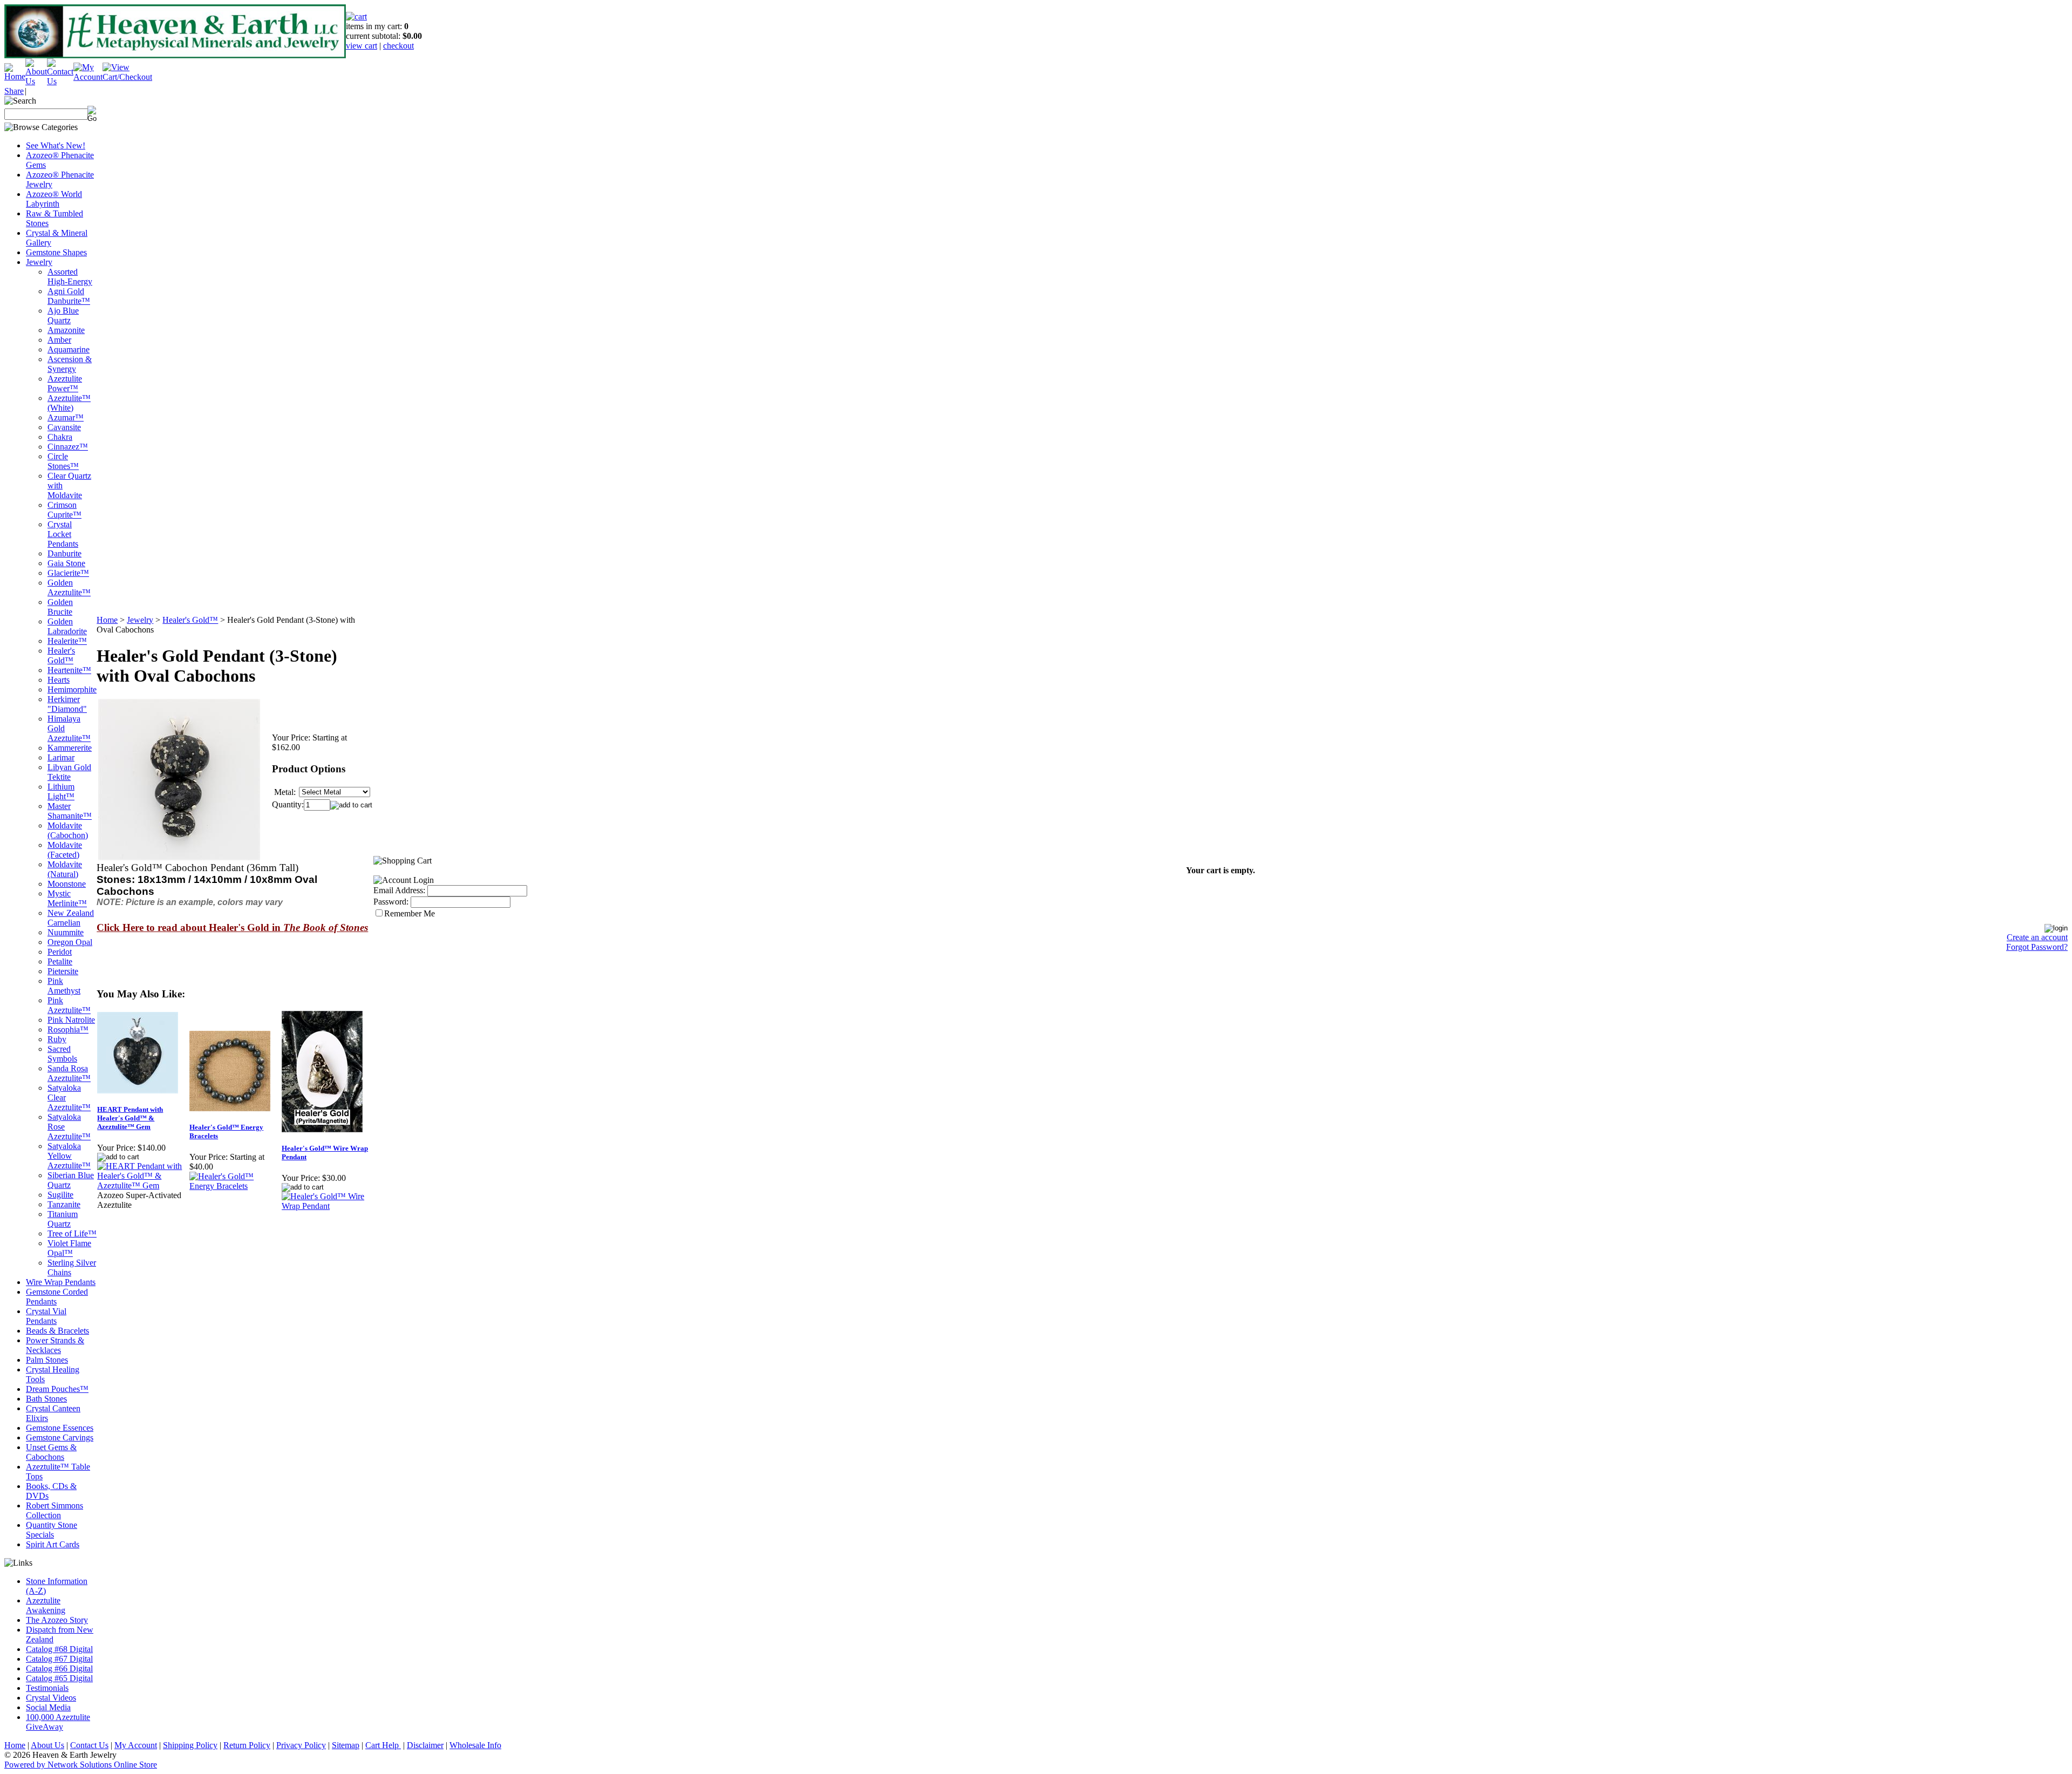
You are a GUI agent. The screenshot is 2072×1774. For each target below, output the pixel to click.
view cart (362, 46)
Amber (59, 340)
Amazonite (66, 330)
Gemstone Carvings (60, 1437)
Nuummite (66, 932)
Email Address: (399, 890)
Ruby (57, 1039)
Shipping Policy (190, 1745)
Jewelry (39, 262)
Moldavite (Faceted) (65, 850)
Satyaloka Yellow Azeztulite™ (69, 1156)
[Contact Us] (60, 81)
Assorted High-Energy (70, 277)
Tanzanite (64, 1204)
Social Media (48, 1707)
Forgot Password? (2037, 947)
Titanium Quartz (63, 1219)
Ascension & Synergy (70, 364)
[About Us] (36, 81)
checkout (398, 46)
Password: (391, 902)
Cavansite (64, 427)
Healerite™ (67, 641)
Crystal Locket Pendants (63, 534)
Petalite (60, 961)
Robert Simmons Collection (54, 1510)
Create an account (2037, 937)
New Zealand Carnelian (71, 918)
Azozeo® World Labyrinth (54, 199)
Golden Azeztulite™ (69, 587)
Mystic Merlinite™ (67, 898)
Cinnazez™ (68, 447)
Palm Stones (47, 1360)
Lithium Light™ (61, 791)
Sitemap (346, 1745)
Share (14, 91)
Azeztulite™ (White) (69, 403)
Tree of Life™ (72, 1233)
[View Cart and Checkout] (127, 77)
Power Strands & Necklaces (55, 1345)
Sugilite (60, 1195)
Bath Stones (46, 1399)
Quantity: (288, 804)
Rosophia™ (68, 1029)
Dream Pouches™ (57, 1389)
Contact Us (89, 1745)
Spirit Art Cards (53, 1544)
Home (107, 620)
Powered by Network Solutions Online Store (81, 1765)
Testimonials (47, 1688)
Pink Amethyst (64, 986)
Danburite (64, 553)
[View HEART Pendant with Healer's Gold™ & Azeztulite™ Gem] (143, 1185)
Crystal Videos (51, 1698)
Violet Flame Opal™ (69, 1248)
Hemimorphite (72, 689)
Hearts (59, 680)
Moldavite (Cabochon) (68, 830)
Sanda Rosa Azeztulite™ (69, 1073)
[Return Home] (15, 76)
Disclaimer (425, 1745)
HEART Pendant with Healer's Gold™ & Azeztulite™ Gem (130, 1118)
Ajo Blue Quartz (63, 315)
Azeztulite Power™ (65, 383)
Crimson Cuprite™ (64, 510)
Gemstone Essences (60, 1428)
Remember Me (410, 913)
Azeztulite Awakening (46, 1605)
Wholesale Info (475, 1745)
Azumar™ (66, 417)
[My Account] (88, 77)
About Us (47, 1745)
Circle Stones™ (63, 461)
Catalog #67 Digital (59, 1659)
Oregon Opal (70, 942)
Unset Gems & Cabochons (51, 1452)
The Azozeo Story (57, 1620)
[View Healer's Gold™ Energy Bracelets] (235, 1186)
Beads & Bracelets (57, 1331)
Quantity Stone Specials (52, 1530)
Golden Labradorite (67, 626)
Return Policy (247, 1745)
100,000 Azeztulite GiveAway (58, 1722)
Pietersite (63, 971)
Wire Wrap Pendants (61, 1282)
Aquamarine (69, 349)
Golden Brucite (60, 607)
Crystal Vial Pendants (46, 1316)
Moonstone (67, 884)
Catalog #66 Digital (59, 1668)
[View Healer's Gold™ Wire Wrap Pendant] (327, 1206)
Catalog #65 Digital (59, 1678)
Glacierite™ (68, 573)
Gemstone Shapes (56, 252)
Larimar (61, 757)
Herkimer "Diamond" (67, 704)
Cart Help (383, 1745)
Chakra (60, 437)
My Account (136, 1745)
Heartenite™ (69, 670)
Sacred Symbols (62, 1054)
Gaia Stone (66, 563)
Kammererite (70, 748)
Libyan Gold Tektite (69, 772)
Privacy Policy (301, 1745)
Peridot (60, 952)
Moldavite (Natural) (65, 869)
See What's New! (56, 145)
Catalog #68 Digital (59, 1649)
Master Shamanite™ (70, 811)
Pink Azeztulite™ (69, 1005)
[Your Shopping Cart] (356, 16)
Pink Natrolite (71, 1020)
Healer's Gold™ (61, 655)
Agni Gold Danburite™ (69, 296)
